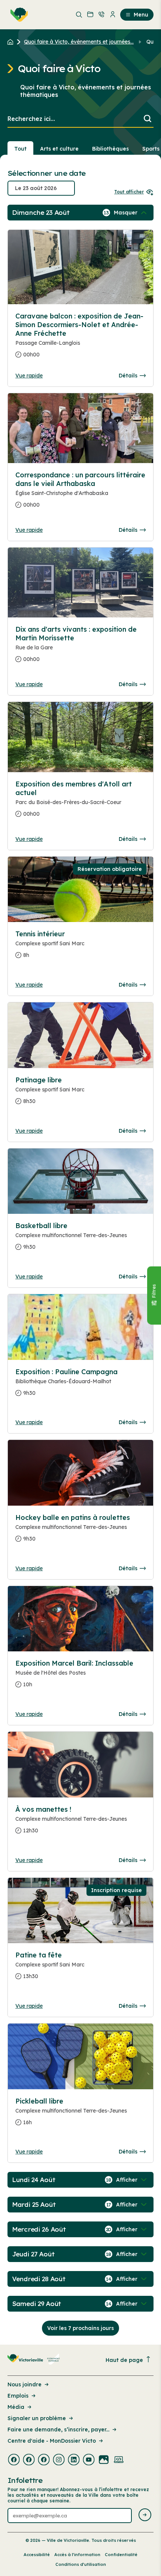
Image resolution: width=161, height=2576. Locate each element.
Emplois (18, 2396)
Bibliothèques (110, 149)
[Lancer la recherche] (148, 119)
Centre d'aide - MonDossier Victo (52, 2441)
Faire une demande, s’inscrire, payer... (58, 2430)
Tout (20, 149)
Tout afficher (129, 192)
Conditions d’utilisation (81, 2564)
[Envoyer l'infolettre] (145, 2515)
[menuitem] (18, 15)
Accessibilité (37, 2555)
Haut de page (124, 2360)
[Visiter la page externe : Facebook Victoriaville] (14, 2460)
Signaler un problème (37, 2418)
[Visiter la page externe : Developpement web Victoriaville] (119, 2460)
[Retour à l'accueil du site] (12, 42)
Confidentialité (121, 2555)
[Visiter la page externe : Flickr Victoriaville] (104, 2460)
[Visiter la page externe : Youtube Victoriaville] (89, 2460)
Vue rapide (29, 376)
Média (16, 2407)
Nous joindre (25, 2384)
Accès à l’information (77, 2555)
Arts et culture (59, 149)
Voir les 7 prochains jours (80, 2328)
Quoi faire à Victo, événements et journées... (79, 42)
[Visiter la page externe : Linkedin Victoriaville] (74, 2460)
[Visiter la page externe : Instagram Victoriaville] (59, 2460)
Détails (128, 376)
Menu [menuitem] (141, 15)
